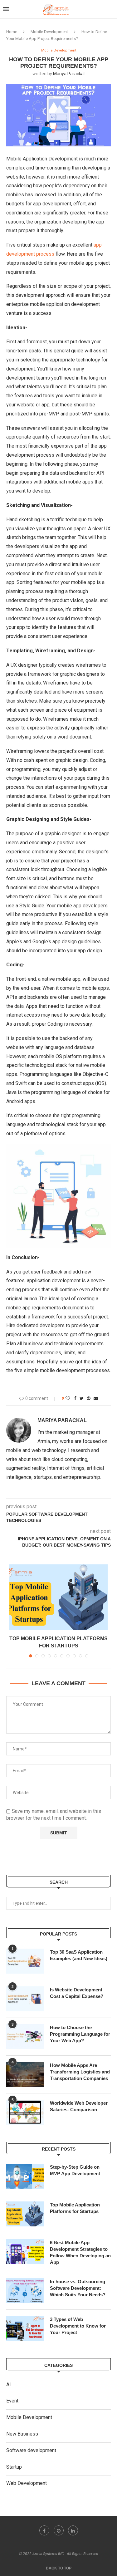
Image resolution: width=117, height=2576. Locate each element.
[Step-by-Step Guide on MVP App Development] (25, 2176)
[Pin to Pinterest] (89, 1398)
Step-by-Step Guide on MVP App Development (75, 2170)
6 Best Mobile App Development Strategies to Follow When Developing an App (80, 2252)
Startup (14, 2467)
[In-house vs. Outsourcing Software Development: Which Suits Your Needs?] (25, 2291)
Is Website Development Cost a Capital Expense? (77, 1993)
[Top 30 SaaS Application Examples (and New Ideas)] (25, 1961)
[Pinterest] (59, 2530)
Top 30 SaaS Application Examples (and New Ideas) (79, 1955)
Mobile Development (49, 32)
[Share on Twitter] (82, 1398)
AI (9, 2385)
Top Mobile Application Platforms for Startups (75, 2208)
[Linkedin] (73, 2530)
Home (12, 32)
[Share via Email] (96, 1398)
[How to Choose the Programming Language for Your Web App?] (25, 2037)
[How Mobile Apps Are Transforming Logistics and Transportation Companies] (25, 2074)
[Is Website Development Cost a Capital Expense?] (25, 1999)
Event (12, 2401)
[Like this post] (68, 1398)
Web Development (27, 2483)
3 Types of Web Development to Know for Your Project (78, 2326)
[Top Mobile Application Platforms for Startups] (58, 1597)
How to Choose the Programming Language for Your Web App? (80, 2034)
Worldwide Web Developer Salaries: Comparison (79, 2106)
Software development (31, 2450)
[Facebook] (44, 2530)
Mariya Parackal (69, 74)
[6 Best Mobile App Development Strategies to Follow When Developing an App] (25, 2252)
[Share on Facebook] (75, 1398)
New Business (22, 2434)
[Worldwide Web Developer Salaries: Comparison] (25, 2112)
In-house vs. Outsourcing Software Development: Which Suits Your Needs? (78, 2288)
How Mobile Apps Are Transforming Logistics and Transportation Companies (80, 2072)
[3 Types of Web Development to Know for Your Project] (25, 2328)
